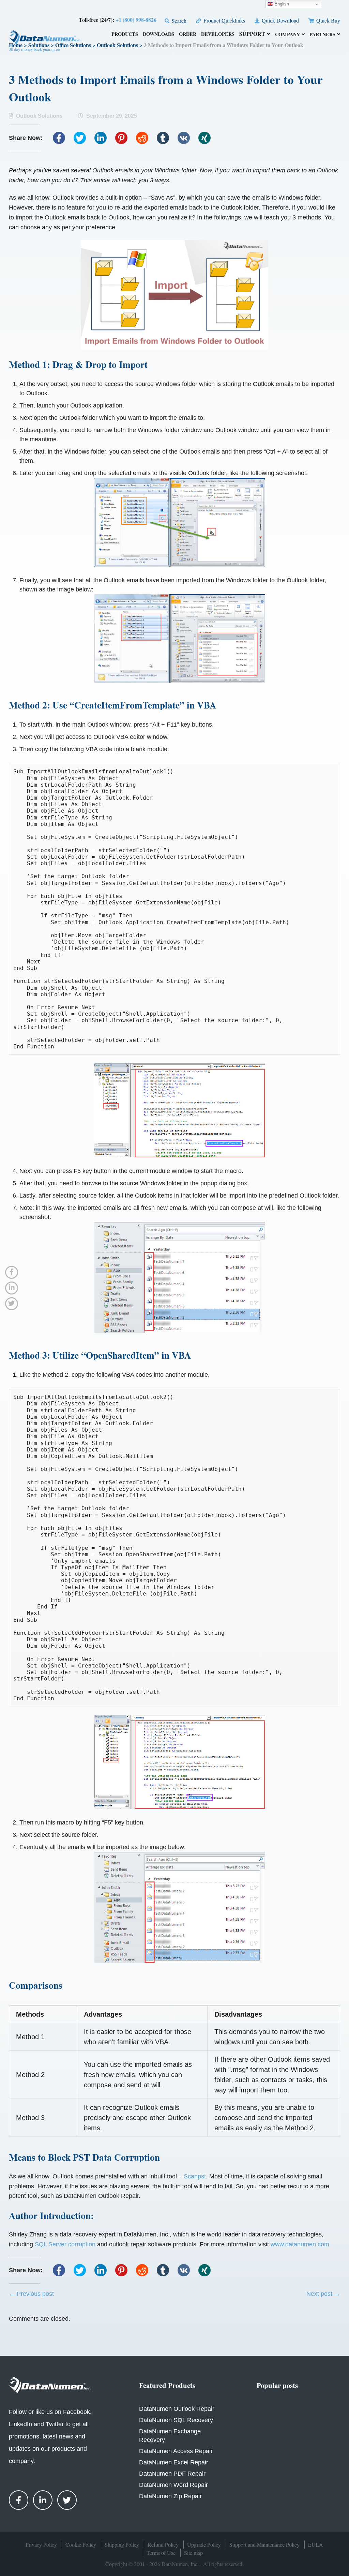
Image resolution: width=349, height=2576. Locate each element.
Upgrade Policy (204, 2544)
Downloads (158, 35)
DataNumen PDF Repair (172, 2474)
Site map (193, 2553)
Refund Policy (163, 2544)
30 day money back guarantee (34, 49)
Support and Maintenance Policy (264, 2544)
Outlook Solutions (39, 116)
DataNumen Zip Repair (170, 2496)
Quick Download (280, 20)
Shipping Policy (122, 2544)
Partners (322, 35)
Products (125, 35)
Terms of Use (161, 2553)
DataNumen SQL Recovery (176, 2420)
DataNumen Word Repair (173, 2485)
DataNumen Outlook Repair (177, 2409)
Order (188, 35)
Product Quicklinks (223, 20)
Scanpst (195, 2176)
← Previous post (31, 2294)
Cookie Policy (81, 2544)
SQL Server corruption (65, 2244)
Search (178, 21)
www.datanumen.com (300, 2244)
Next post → (323, 2294)
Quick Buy (328, 20)
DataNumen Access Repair (176, 2451)
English (281, 4)
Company (287, 35)
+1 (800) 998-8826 (136, 20)
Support (252, 34)
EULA (316, 2544)
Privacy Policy (41, 2544)
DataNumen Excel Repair (174, 2462)
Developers (218, 35)
